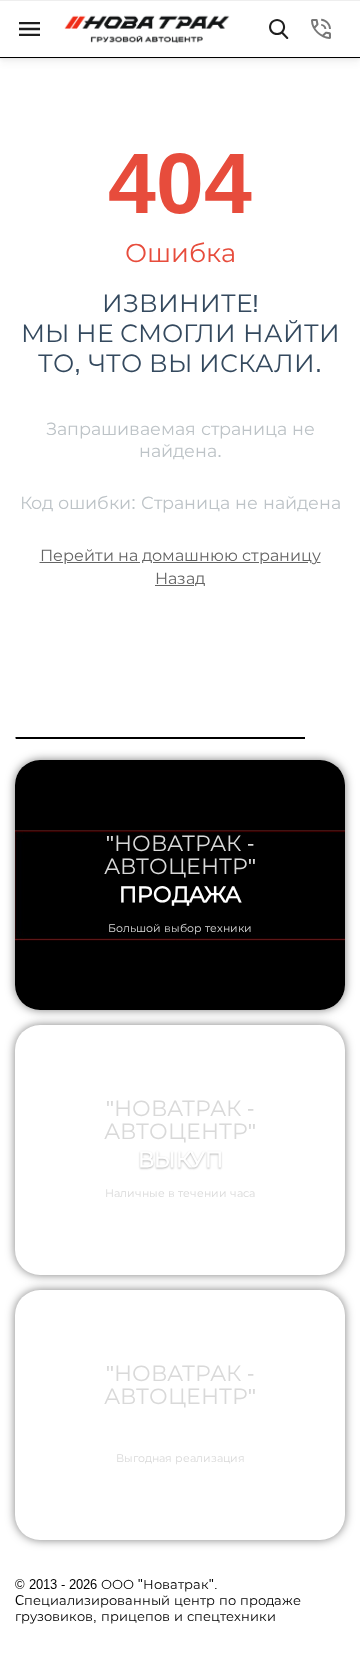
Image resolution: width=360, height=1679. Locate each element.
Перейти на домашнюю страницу (180, 555)
